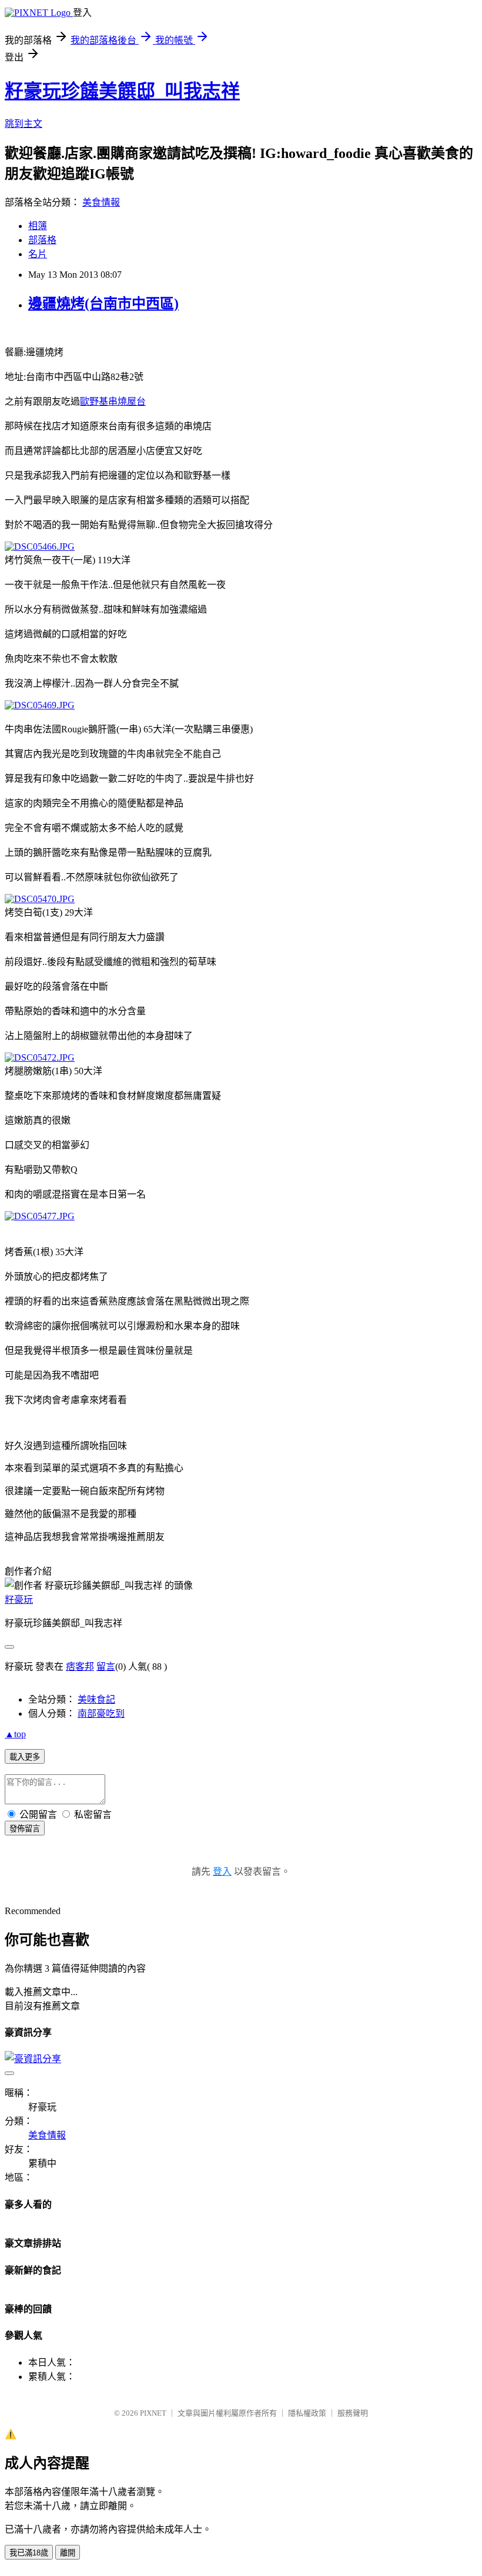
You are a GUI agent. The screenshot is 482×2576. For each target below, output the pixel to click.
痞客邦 (80, 1667)
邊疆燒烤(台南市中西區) (103, 304)
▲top (15, 1734)
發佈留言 (25, 1829)
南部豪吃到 (101, 1714)
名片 (38, 254)
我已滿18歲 (29, 2553)
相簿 (38, 226)
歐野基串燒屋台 (113, 401)
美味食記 (96, 1699)
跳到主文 (24, 124)
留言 (106, 1667)
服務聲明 (353, 2413)
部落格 (42, 240)
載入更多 (25, 1757)
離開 (68, 2553)
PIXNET (153, 2413)
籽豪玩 (19, 1600)
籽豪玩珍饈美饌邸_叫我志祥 (122, 91)
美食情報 (101, 202)
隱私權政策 (307, 2413)
